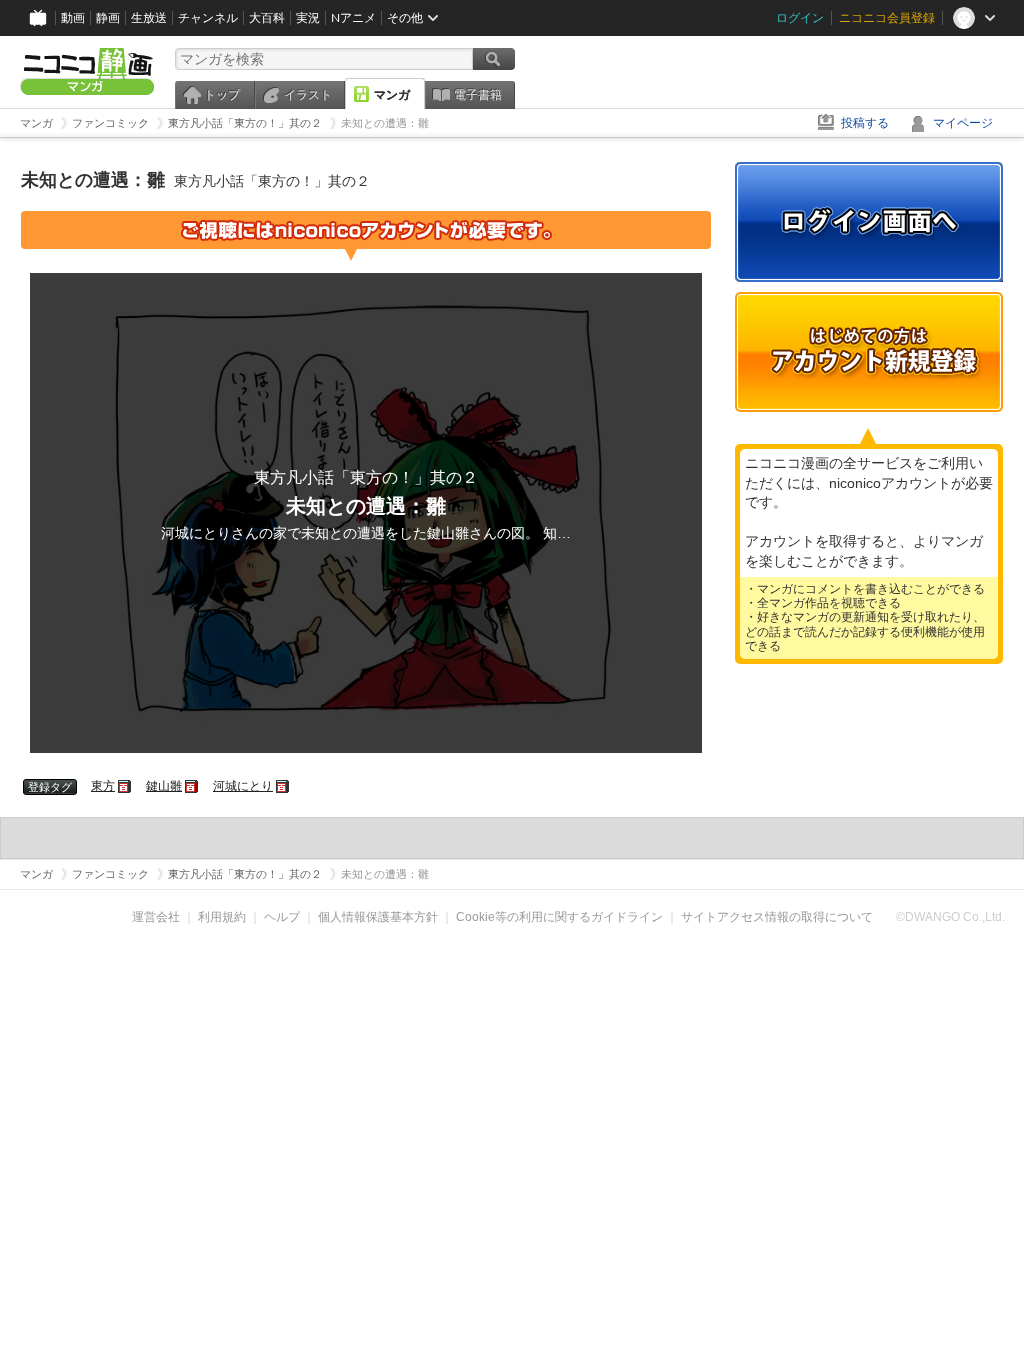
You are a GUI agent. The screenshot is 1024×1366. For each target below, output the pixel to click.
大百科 (267, 18)
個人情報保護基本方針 (378, 917)
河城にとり (243, 786)
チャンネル (208, 18)
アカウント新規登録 (869, 352)
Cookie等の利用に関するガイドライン (559, 917)
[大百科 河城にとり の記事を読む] (283, 786)
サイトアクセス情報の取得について (777, 917)
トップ (222, 95)
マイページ (963, 123)
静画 (108, 18)
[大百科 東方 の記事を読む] (125, 786)
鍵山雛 (164, 786)
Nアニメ (353, 18)
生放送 (149, 18)
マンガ (392, 95)
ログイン (800, 18)
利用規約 (222, 917)
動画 (73, 18)
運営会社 (156, 917)
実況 (308, 18)
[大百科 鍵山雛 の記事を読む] (192, 786)
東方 (103, 786)
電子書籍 (478, 95)
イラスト (308, 95)
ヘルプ (282, 917)
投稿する (865, 123)
